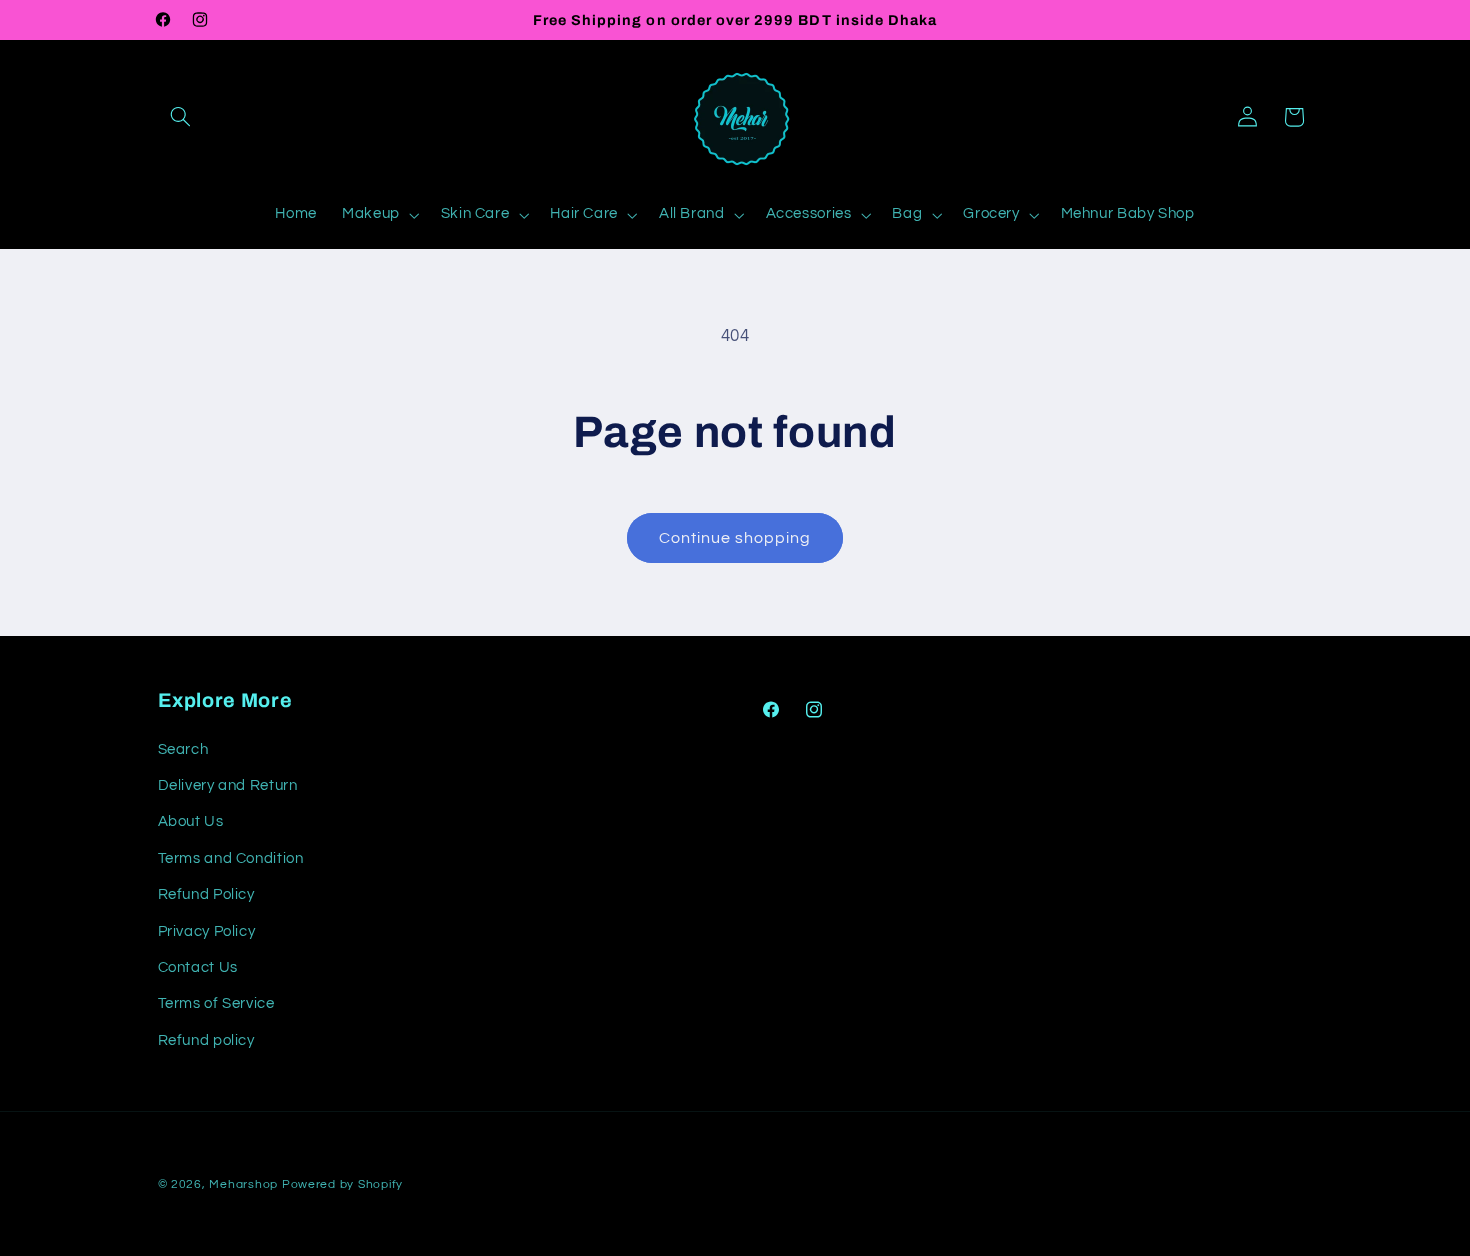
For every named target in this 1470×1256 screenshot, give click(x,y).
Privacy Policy (207, 931)
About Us (191, 821)
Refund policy (206, 1040)
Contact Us (198, 967)
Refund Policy (206, 894)
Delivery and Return (228, 785)
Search (183, 749)
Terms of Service (216, 1003)
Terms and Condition (231, 858)
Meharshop (243, 1184)
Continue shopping (735, 538)
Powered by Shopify (342, 1184)
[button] (181, 117)
